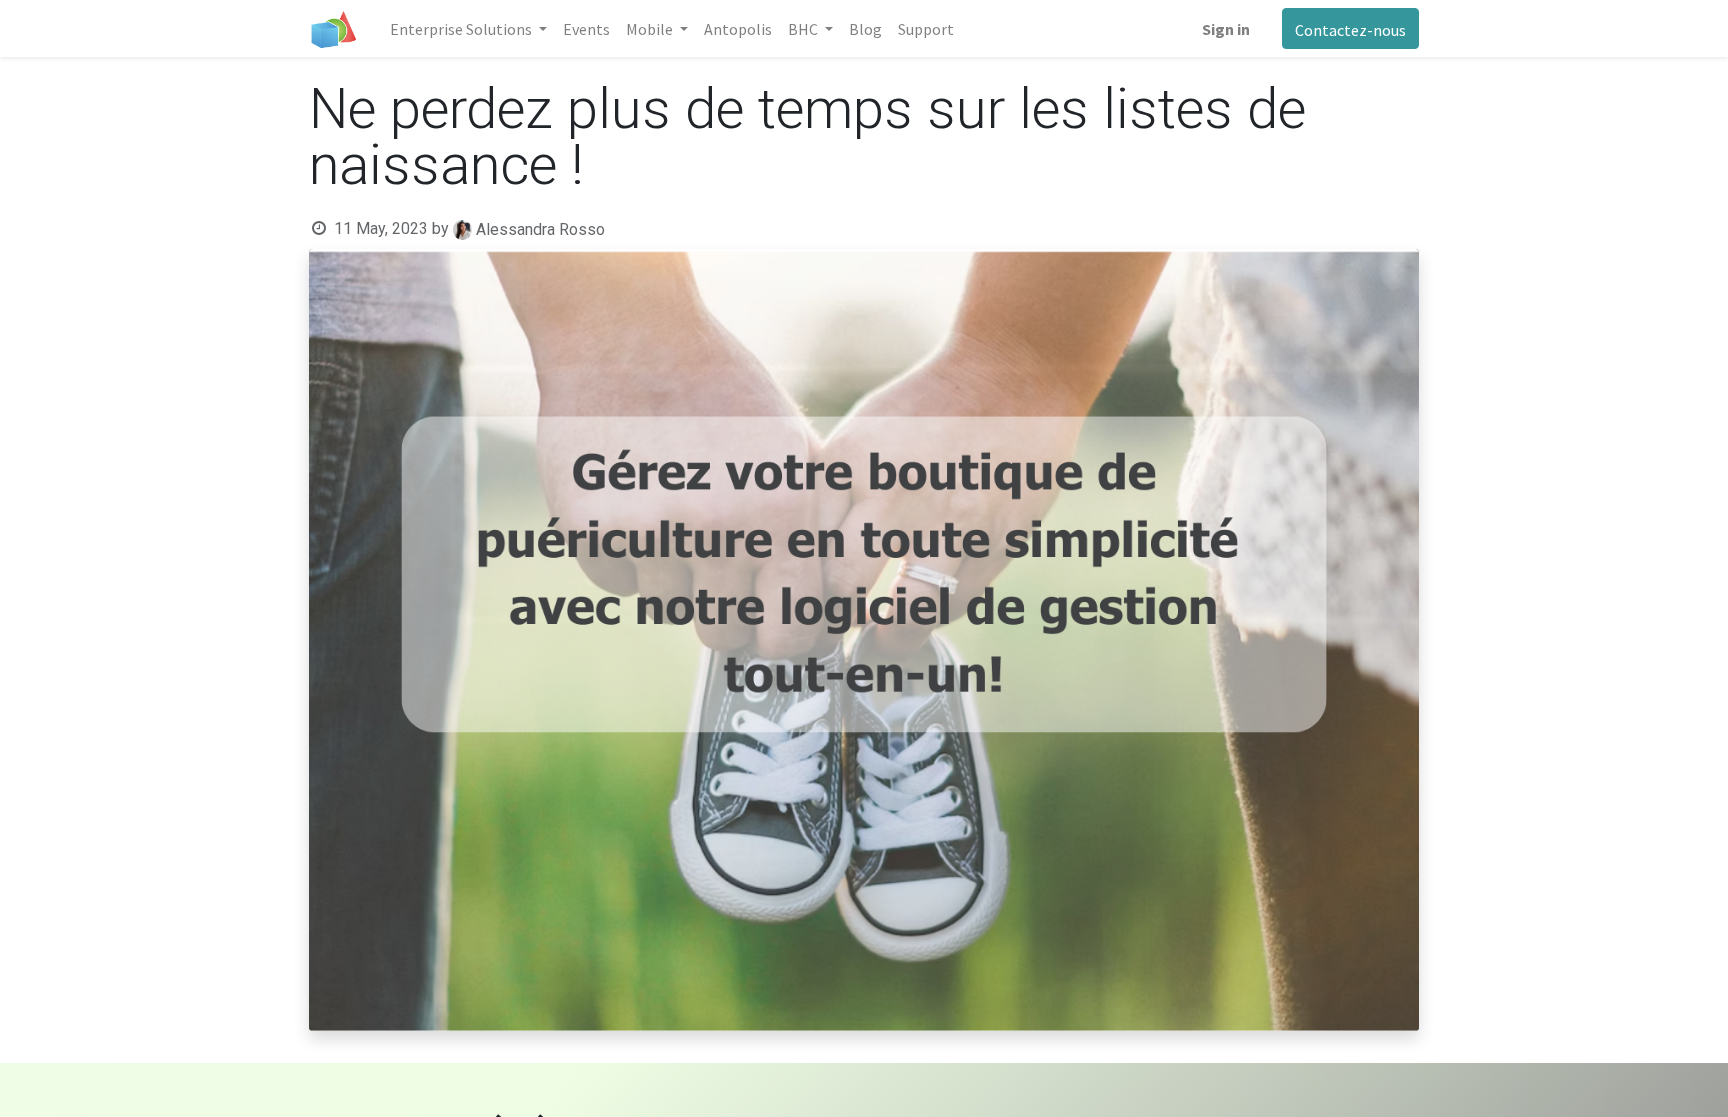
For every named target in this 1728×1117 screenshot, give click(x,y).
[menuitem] (586, 29)
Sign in (1226, 29)
